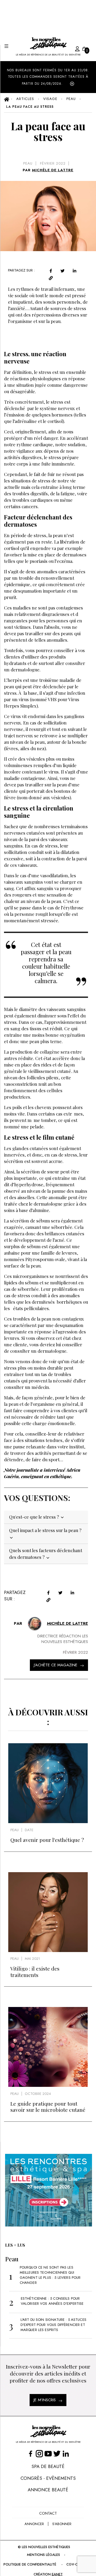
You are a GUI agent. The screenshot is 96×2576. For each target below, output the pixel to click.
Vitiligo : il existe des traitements (35, 1971)
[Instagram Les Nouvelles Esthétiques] (39, 2453)
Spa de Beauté (48, 2466)
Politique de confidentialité (30, 2564)
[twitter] (63, 271)
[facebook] (51, 271)
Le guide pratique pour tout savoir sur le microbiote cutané (48, 2107)
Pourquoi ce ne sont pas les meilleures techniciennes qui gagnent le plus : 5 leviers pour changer (50, 2275)
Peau (28, 163)
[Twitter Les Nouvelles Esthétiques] (57, 2453)
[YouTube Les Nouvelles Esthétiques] (48, 2453)
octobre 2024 (38, 2094)
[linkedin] (75, 271)
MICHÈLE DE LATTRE (53, 170)
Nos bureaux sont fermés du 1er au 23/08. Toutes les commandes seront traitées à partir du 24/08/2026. (48, 77)
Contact (48, 2513)
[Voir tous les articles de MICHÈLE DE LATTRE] (35, 1624)
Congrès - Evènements (48, 2478)
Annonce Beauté (48, 2490)
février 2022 (53, 163)
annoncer (34, 2524)
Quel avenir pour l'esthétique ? (47, 1840)
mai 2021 (32, 1959)
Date (29, 1830)
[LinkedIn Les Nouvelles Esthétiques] (66, 2453)
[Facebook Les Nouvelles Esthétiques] (31, 2453)
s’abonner (62, 2524)
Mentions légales (43, 2555)
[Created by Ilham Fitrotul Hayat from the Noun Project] (72, 48)
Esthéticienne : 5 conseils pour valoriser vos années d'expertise (52, 2301)
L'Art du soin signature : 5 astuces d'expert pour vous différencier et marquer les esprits (53, 2325)
